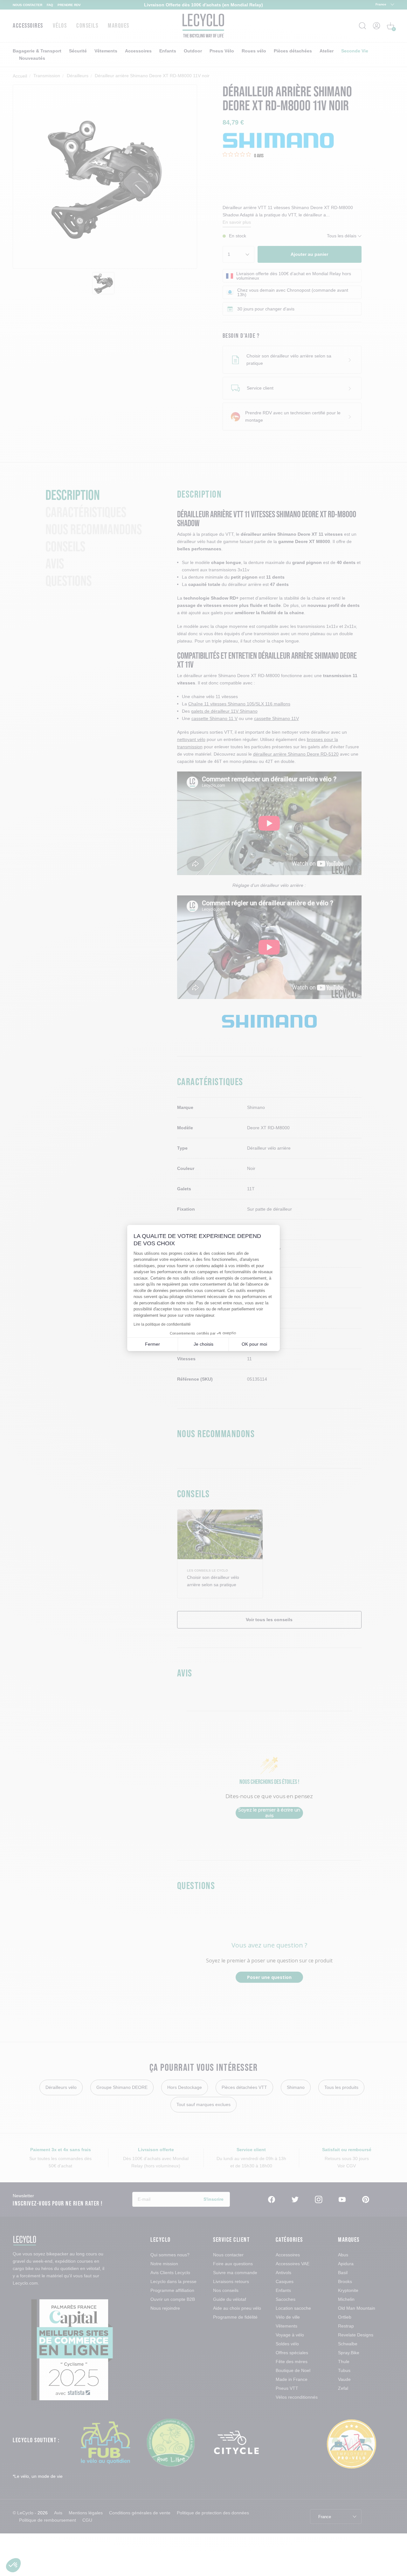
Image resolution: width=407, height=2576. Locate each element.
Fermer (152, 1344)
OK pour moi (254, 1344)
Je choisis (203, 1344)
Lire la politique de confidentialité (162, 1324)
